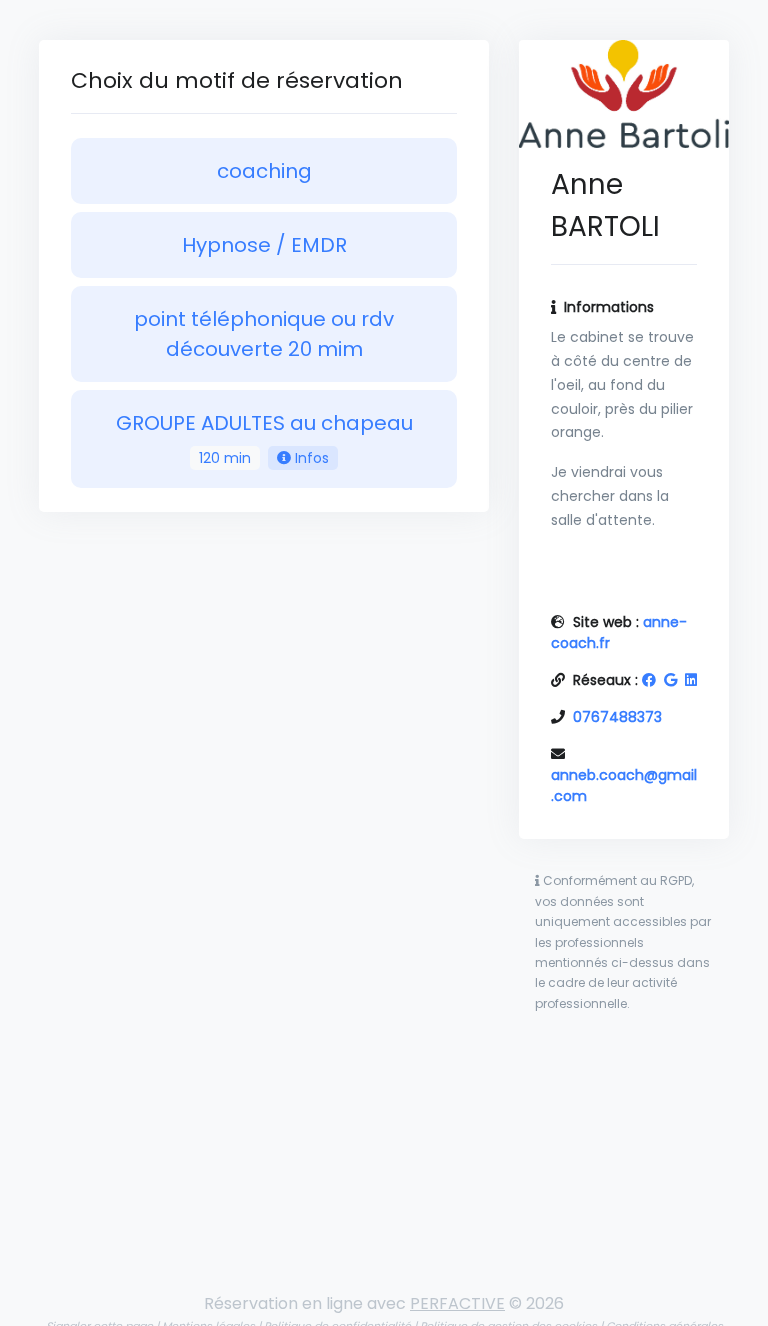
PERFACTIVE (457, 1303)
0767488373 (617, 717)
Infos (310, 458)
